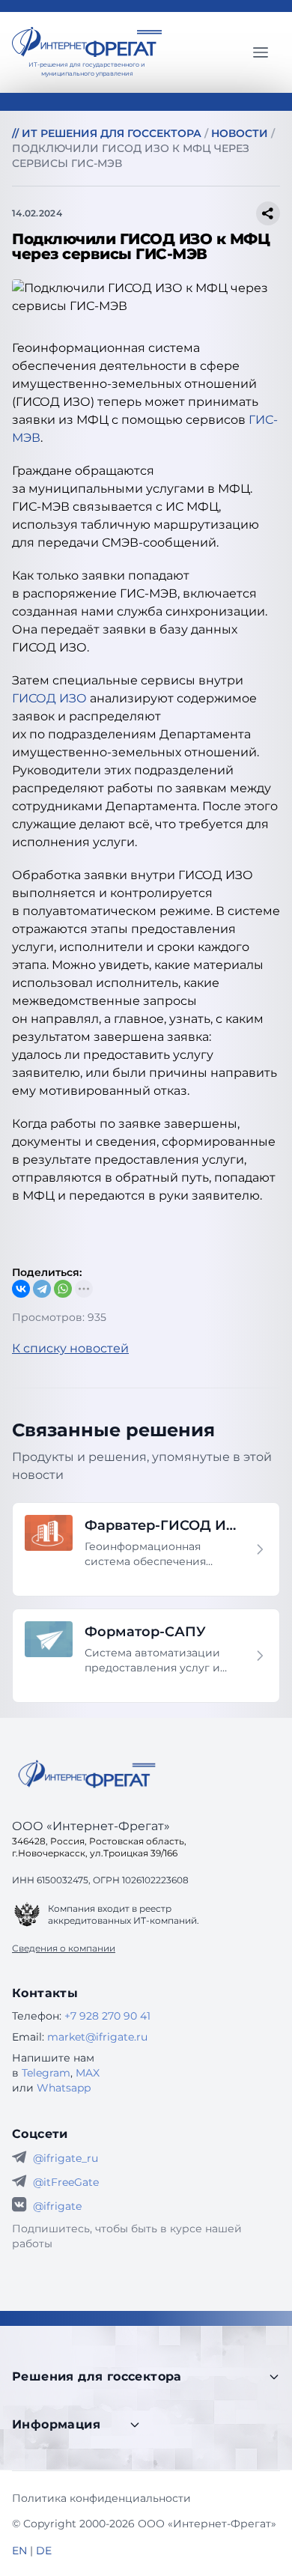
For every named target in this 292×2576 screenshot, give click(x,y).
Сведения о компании (64, 1948)
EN (19, 2551)
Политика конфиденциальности (101, 2498)
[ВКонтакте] (21, 1289)
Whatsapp (64, 2088)
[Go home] (87, 1774)
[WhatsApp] (63, 1289)
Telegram (46, 2073)
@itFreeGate (66, 2182)
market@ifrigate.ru (97, 2037)
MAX (88, 2073)
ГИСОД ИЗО (49, 698)
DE (44, 2551)
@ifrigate (57, 2206)
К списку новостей (70, 1348)
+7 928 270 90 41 (107, 2016)
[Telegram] (42, 1289)
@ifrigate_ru (66, 2158)
